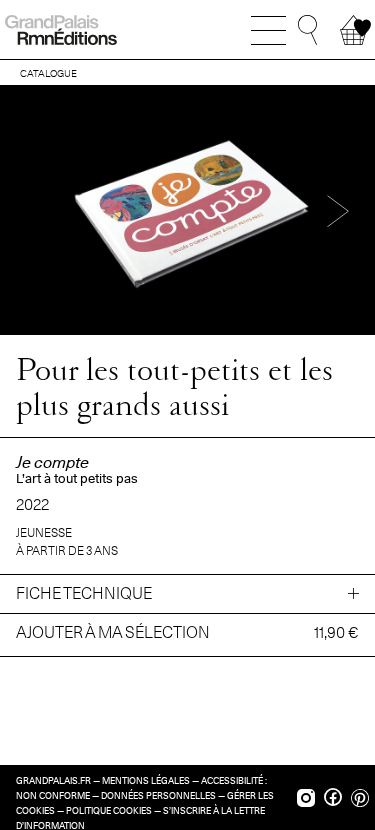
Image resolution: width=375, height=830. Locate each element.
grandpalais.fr (53, 781)
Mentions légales (146, 781)
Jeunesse (44, 532)
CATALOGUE (48, 73)
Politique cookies (109, 811)
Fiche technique (84, 593)
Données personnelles (158, 796)
